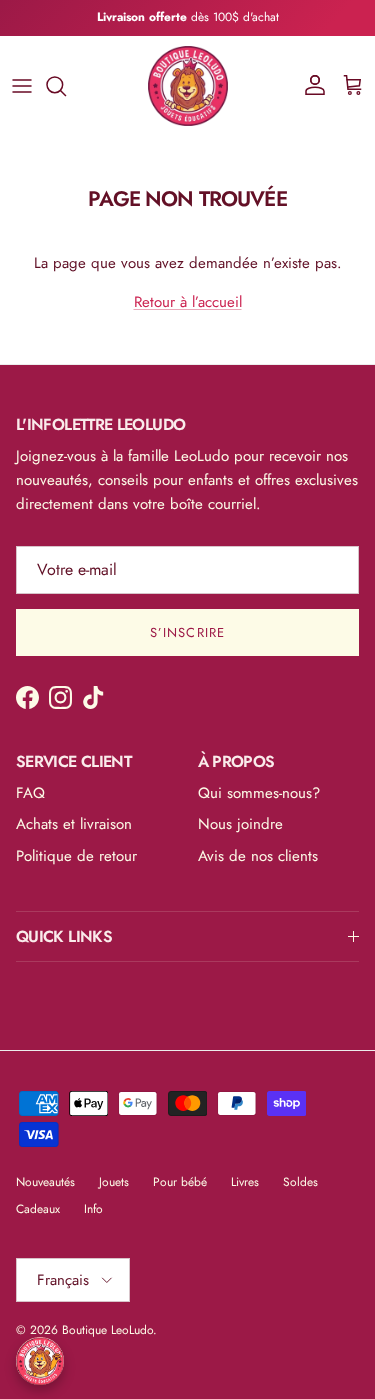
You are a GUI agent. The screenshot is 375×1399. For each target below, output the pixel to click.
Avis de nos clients (258, 856)
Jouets (114, 1182)
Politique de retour (76, 856)
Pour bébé (180, 1182)
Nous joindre (240, 824)
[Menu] (22, 86)
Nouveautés (45, 1182)
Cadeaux (38, 1209)
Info (93, 1209)
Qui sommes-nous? (259, 793)
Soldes (300, 1182)
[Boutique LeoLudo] (188, 86)
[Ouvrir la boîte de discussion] (40, 1361)
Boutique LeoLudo (107, 1330)
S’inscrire (187, 632)
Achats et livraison (74, 824)
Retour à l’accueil (188, 302)
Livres (245, 1182)
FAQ (30, 793)
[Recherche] (66, 86)
